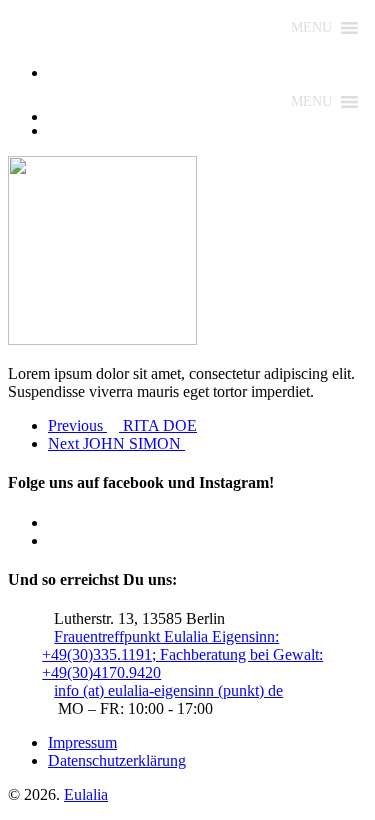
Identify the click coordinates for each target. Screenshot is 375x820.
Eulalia (86, 794)
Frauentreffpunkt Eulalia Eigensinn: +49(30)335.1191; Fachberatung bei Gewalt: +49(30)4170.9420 (182, 654)
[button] (311, 28)
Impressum (82, 742)
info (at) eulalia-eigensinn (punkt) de (168, 690)
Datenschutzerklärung (117, 760)
